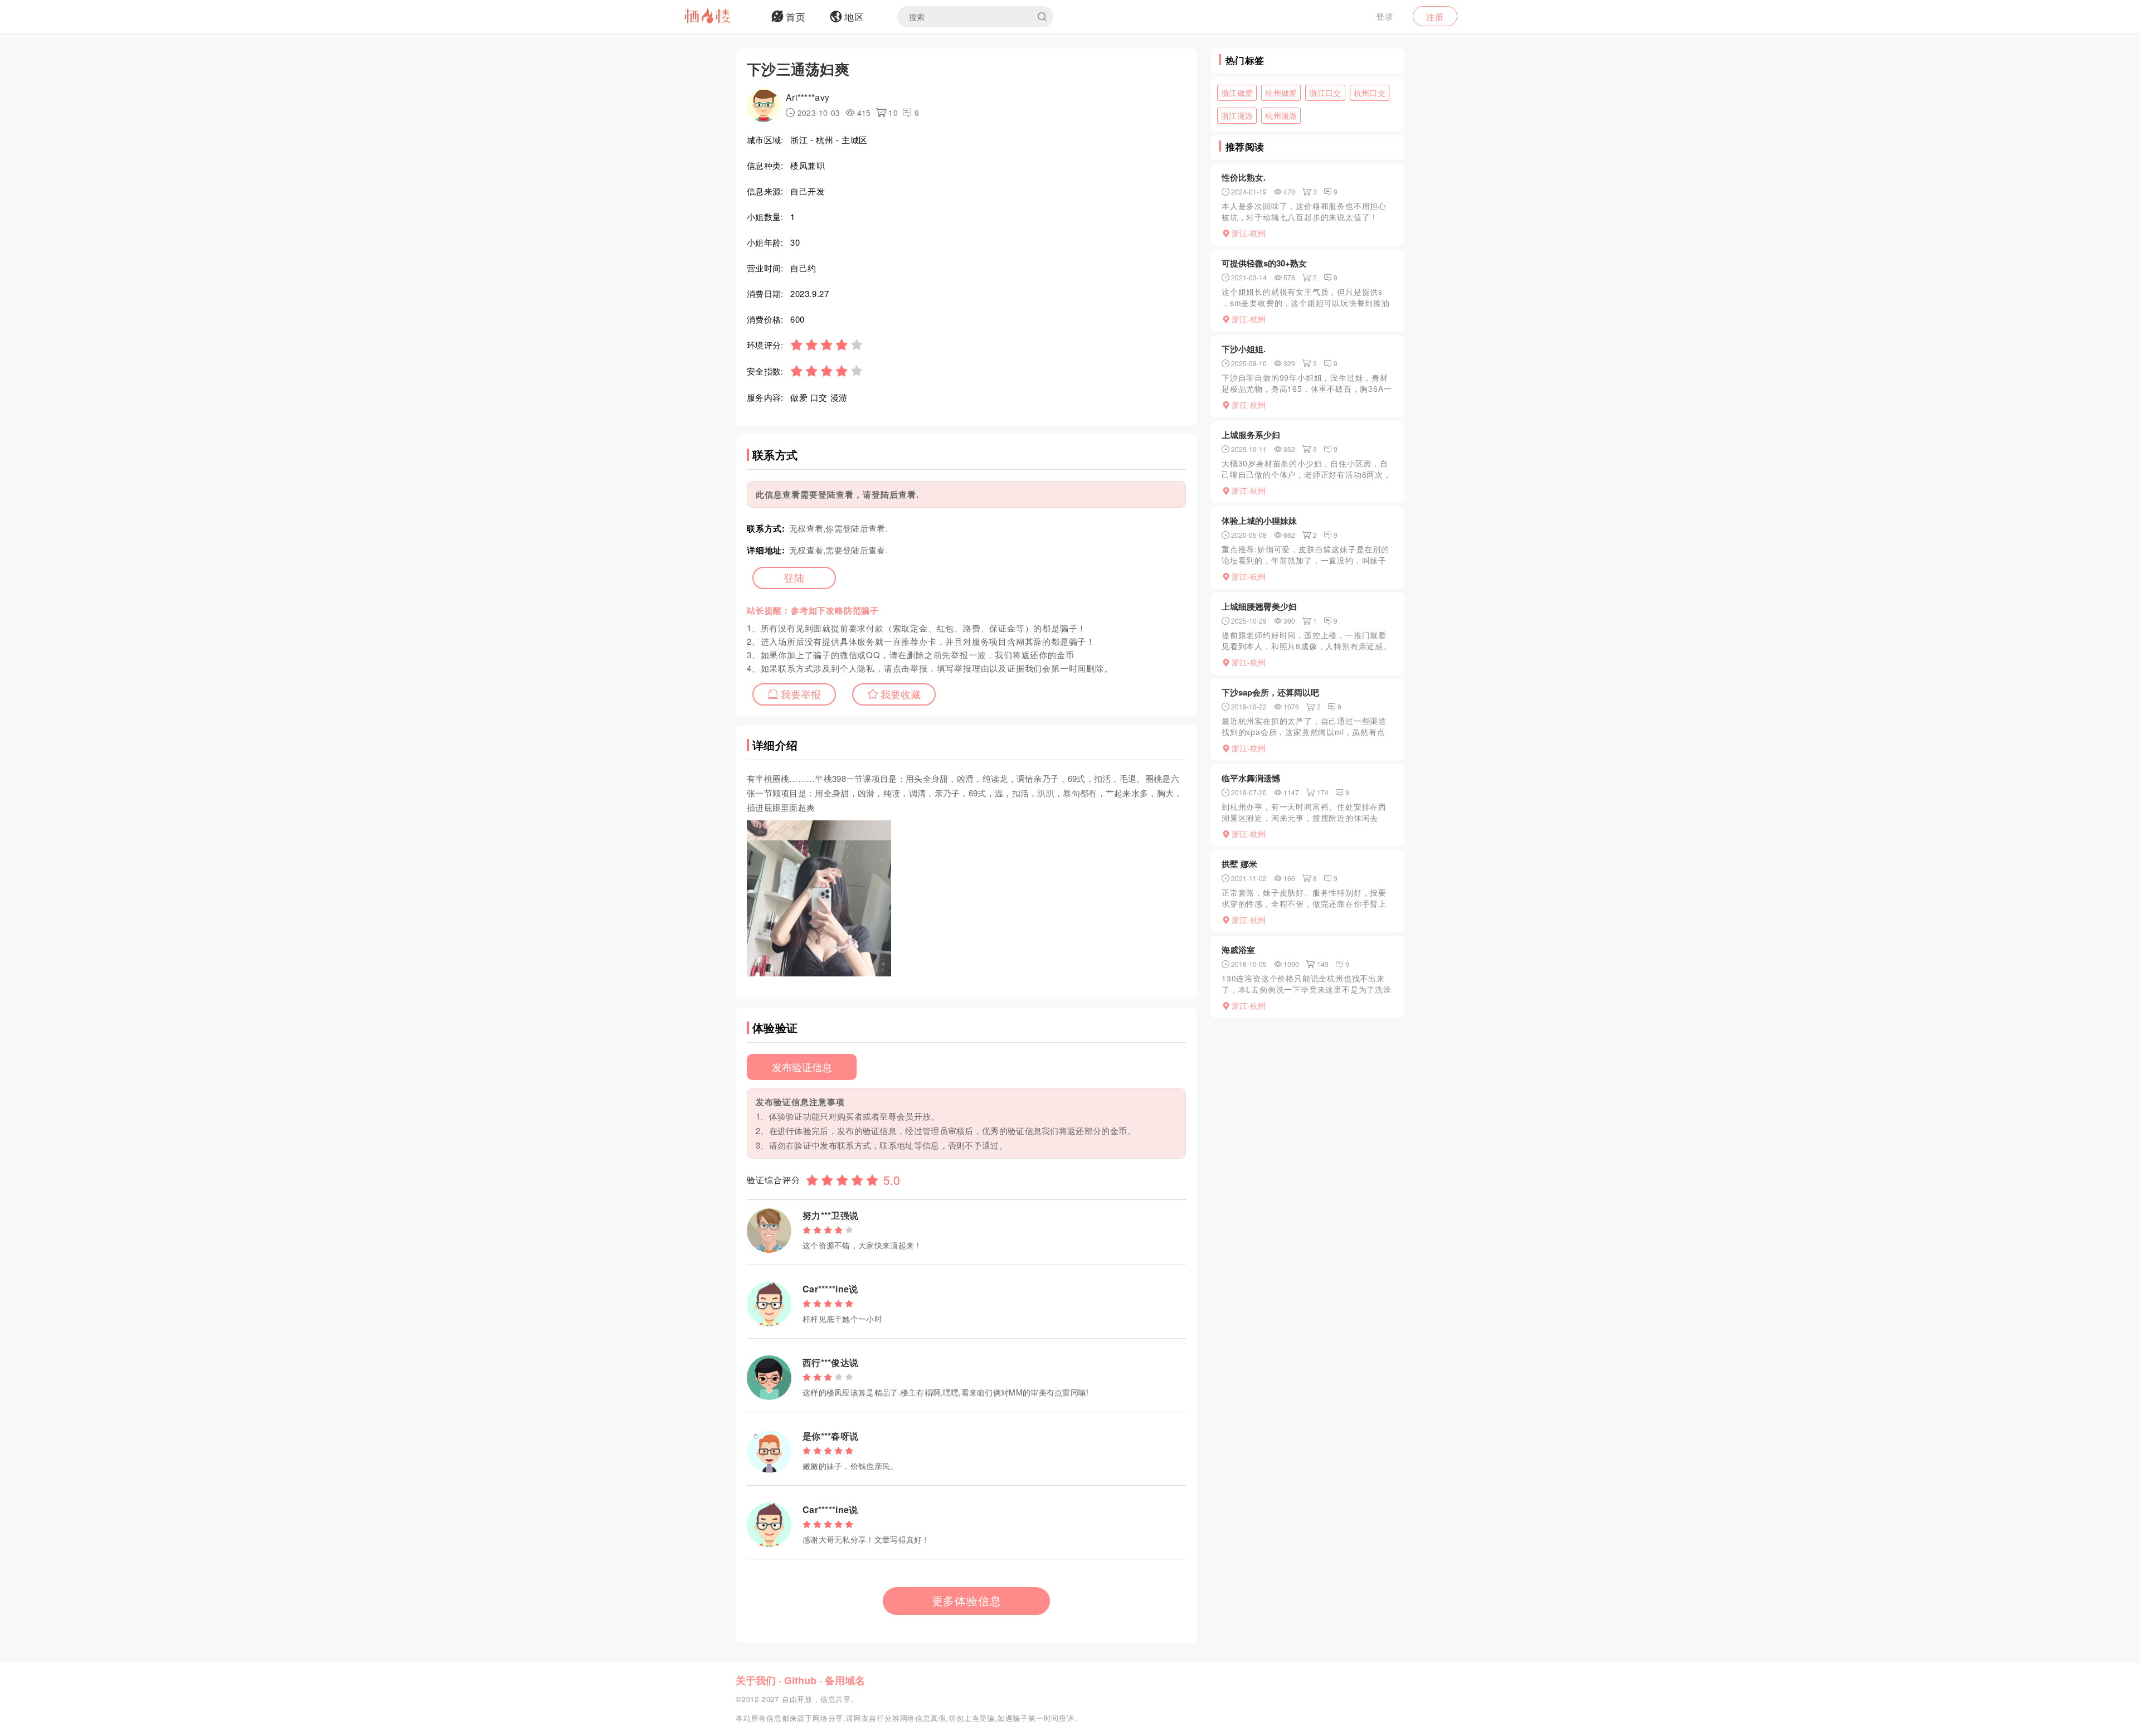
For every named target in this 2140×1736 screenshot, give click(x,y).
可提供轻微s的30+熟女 (1264, 263)
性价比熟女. (1244, 177)
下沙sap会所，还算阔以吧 (1270, 692)
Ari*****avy (808, 97)
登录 (1385, 16)
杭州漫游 (1281, 115)
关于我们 (756, 1680)
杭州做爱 (1281, 93)
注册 (1435, 16)
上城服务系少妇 (1251, 435)
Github (800, 1680)
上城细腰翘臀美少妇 (1259, 606)
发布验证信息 (802, 1067)
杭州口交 (1370, 93)
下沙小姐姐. (1244, 349)
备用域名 (845, 1680)
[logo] (722, 17)
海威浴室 (1238, 950)
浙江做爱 (1237, 93)
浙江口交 (1325, 93)
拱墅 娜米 (1239, 864)
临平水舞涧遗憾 (1251, 778)
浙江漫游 (1237, 115)
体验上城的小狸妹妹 (1259, 521)
